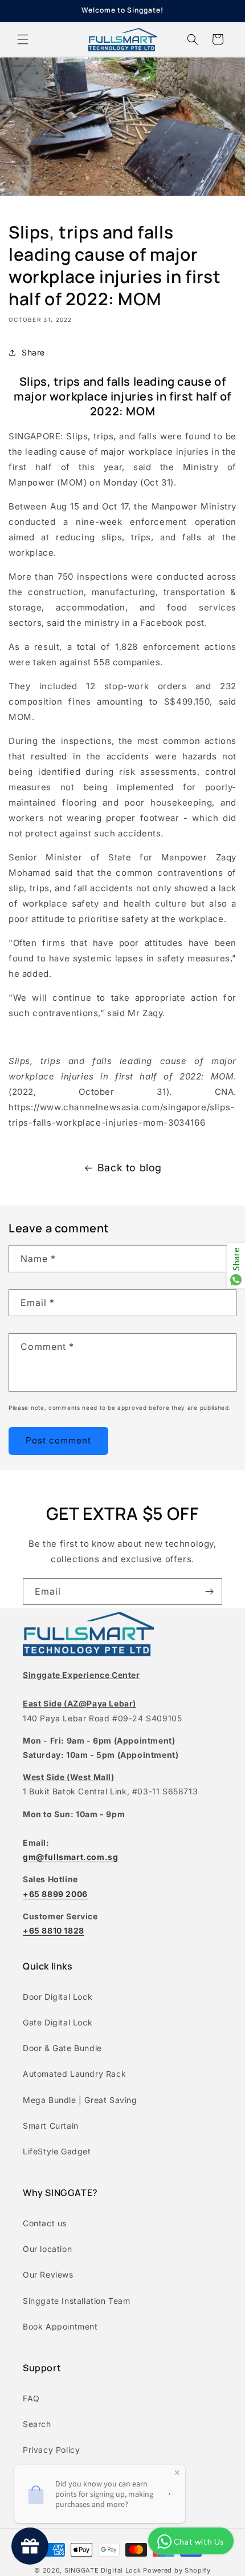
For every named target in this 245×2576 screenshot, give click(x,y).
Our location (47, 2249)
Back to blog (130, 1168)
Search (37, 2424)
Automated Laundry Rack (74, 2074)
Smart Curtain (51, 2126)
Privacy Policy (51, 2450)
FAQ (31, 2398)
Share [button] (33, 352)
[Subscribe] (209, 1592)
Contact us (45, 2223)
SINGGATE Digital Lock (103, 2570)
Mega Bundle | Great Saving (80, 2100)
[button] (23, 39)
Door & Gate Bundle (62, 2048)
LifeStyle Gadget (57, 2151)
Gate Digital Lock (58, 2022)
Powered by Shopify (177, 2570)
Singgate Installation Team (77, 2301)
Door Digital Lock (58, 1997)
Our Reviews (48, 2274)
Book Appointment (60, 2326)
